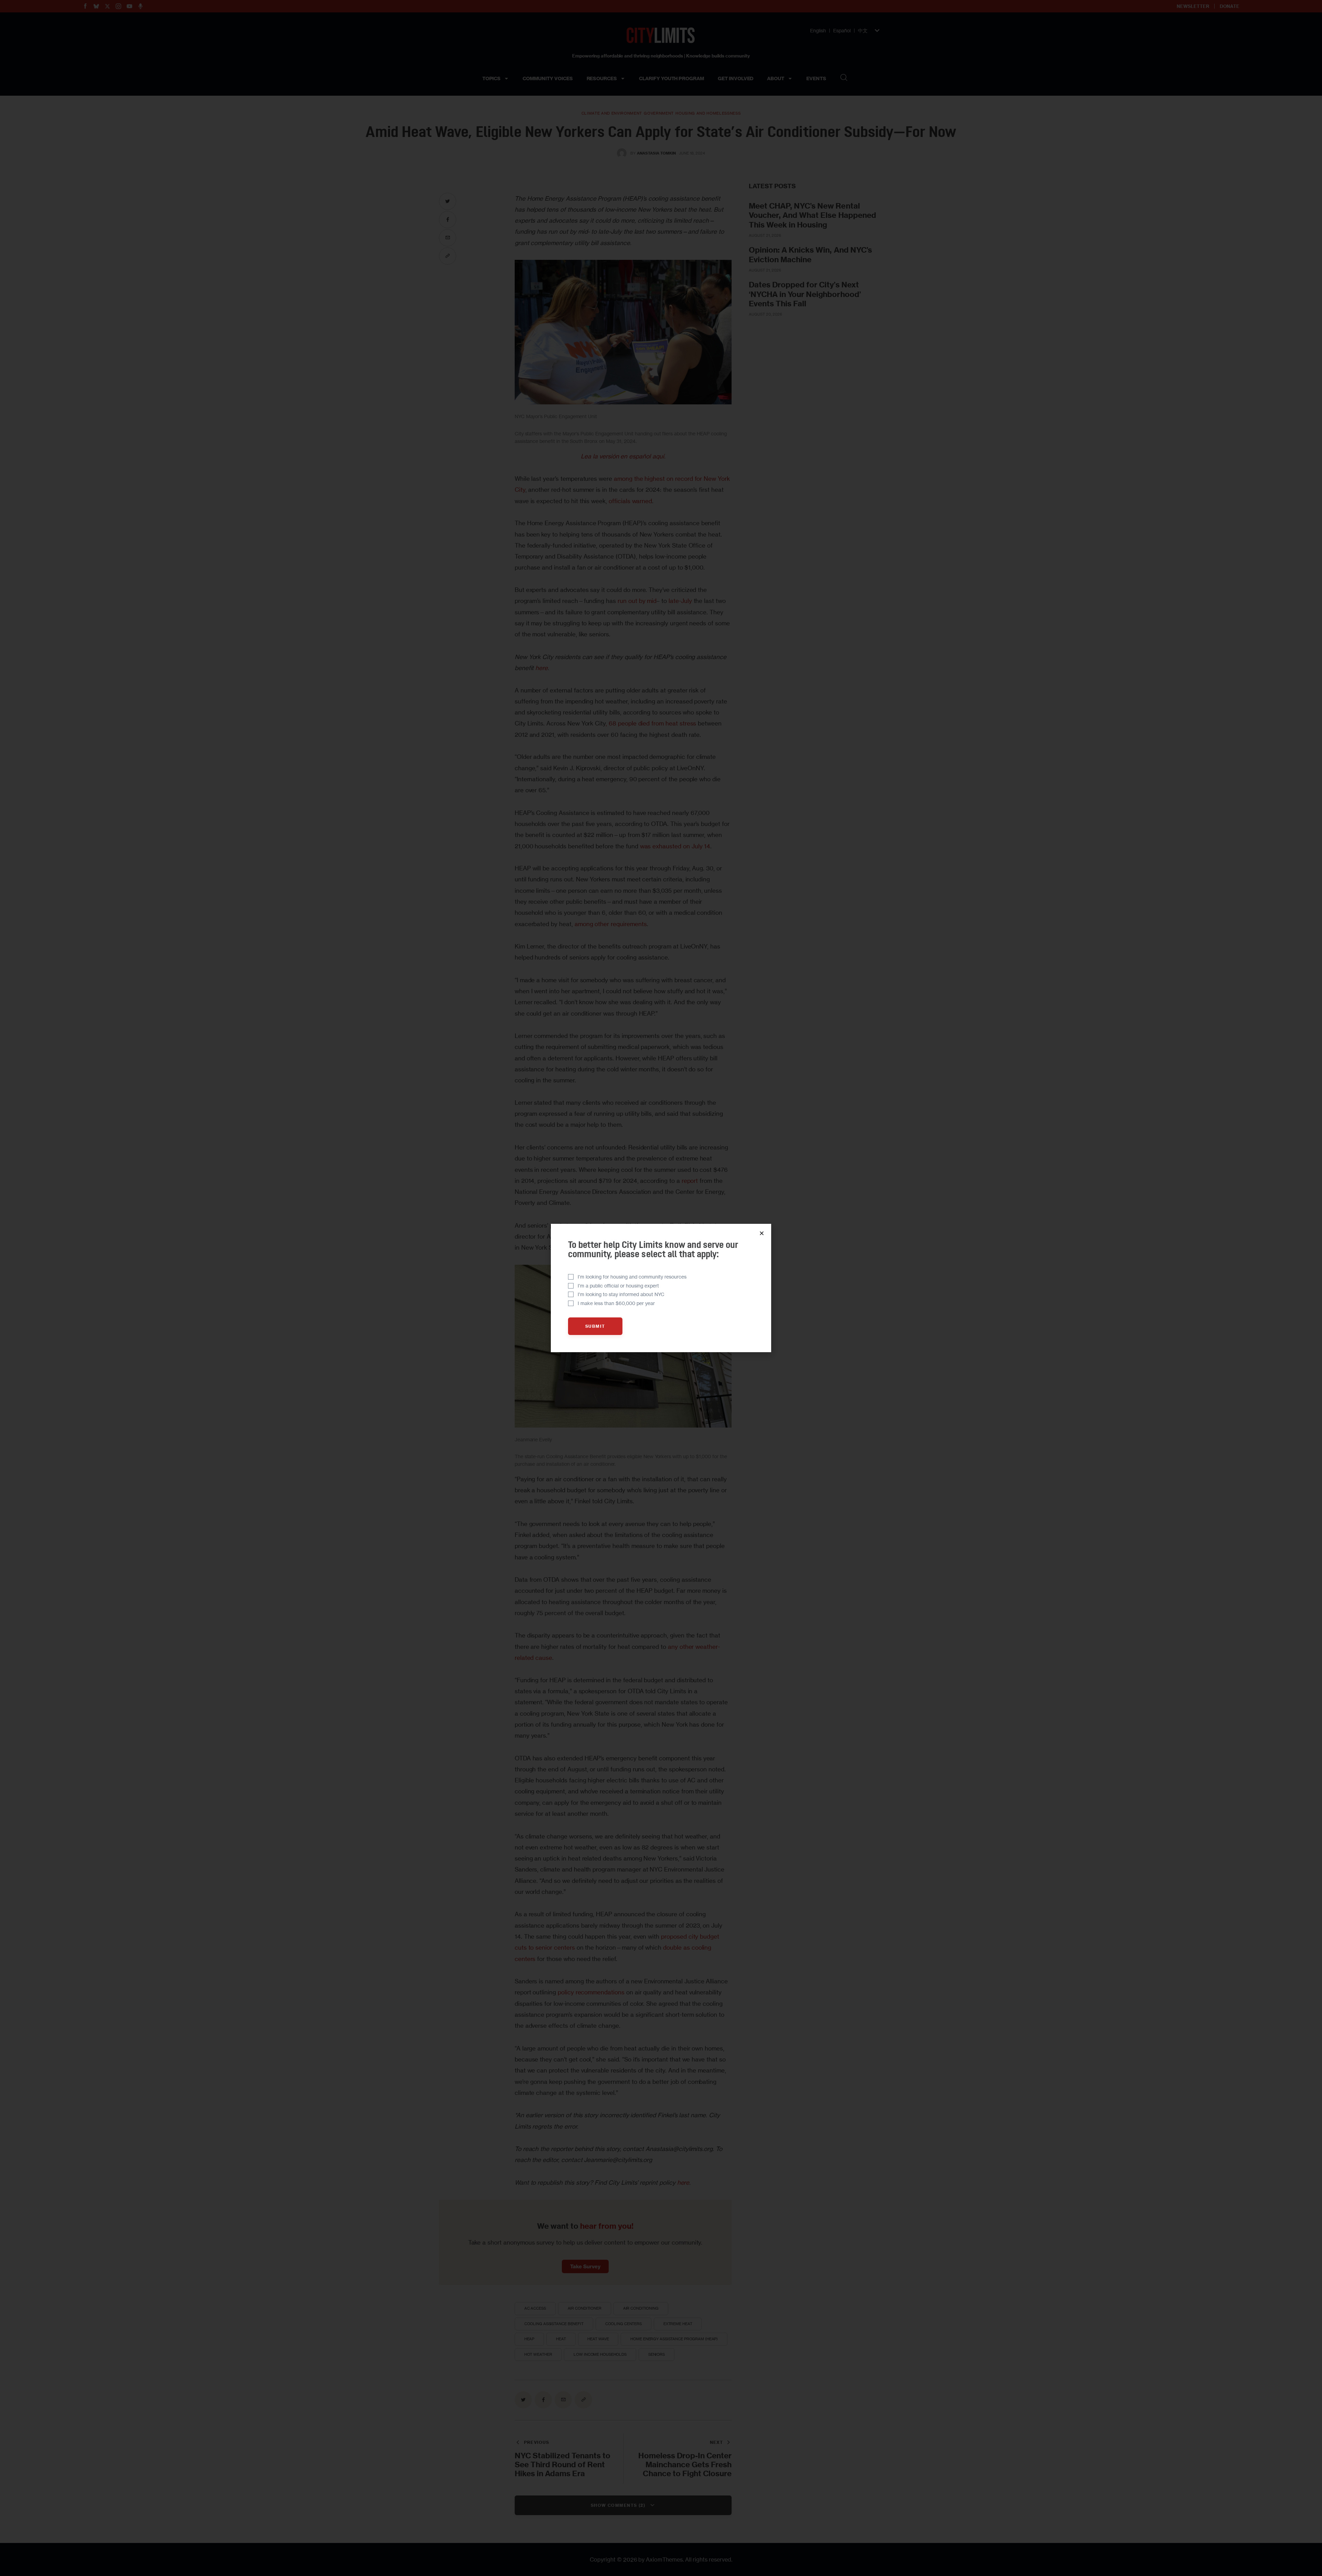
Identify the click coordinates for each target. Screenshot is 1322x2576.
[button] (762, 1233)
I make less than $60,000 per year (616, 1303)
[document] (661, 1288)
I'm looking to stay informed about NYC (621, 1294)
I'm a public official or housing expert (618, 1286)
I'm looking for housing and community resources (632, 1277)
